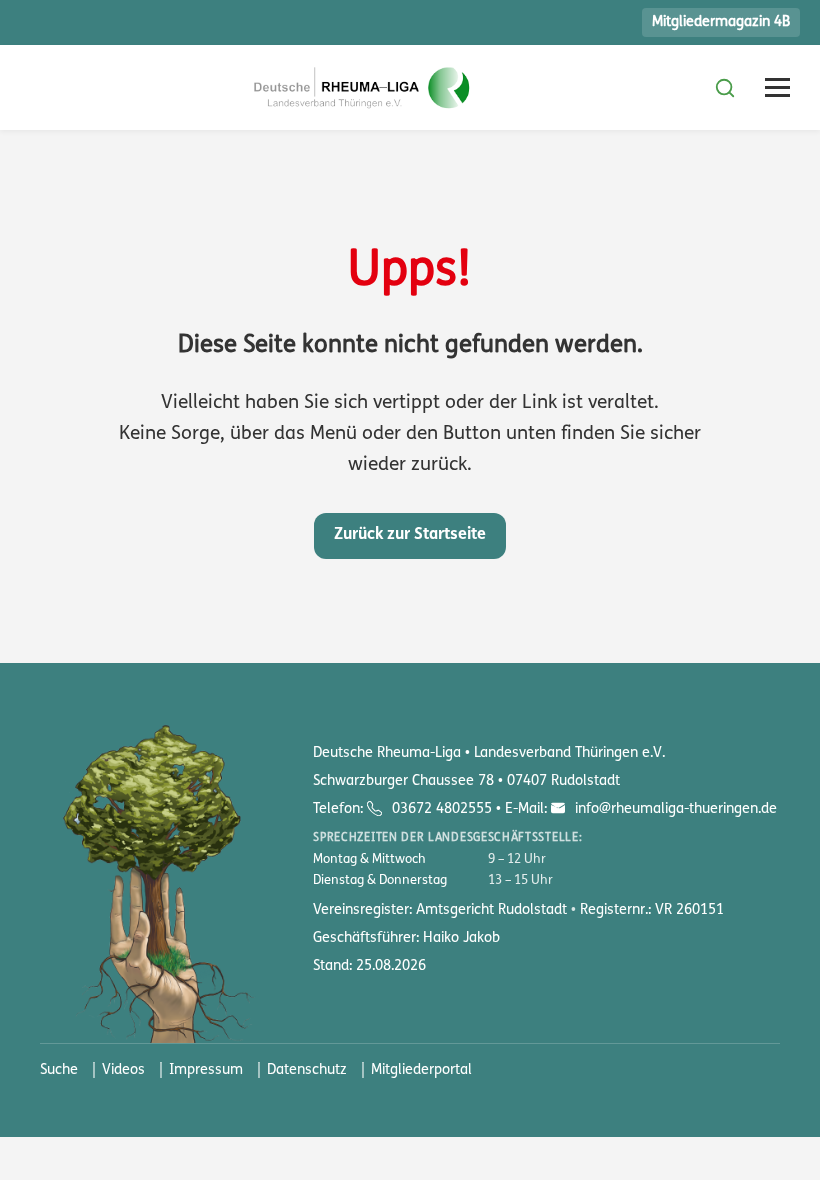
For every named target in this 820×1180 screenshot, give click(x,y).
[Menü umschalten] (777, 87)
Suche (59, 1070)
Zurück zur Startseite (410, 535)
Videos (123, 1070)
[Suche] (725, 88)
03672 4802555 (441, 809)
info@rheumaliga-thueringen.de (674, 809)
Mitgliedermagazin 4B (721, 22)
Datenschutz (307, 1070)
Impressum (206, 1070)
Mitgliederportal (421, 1070)
